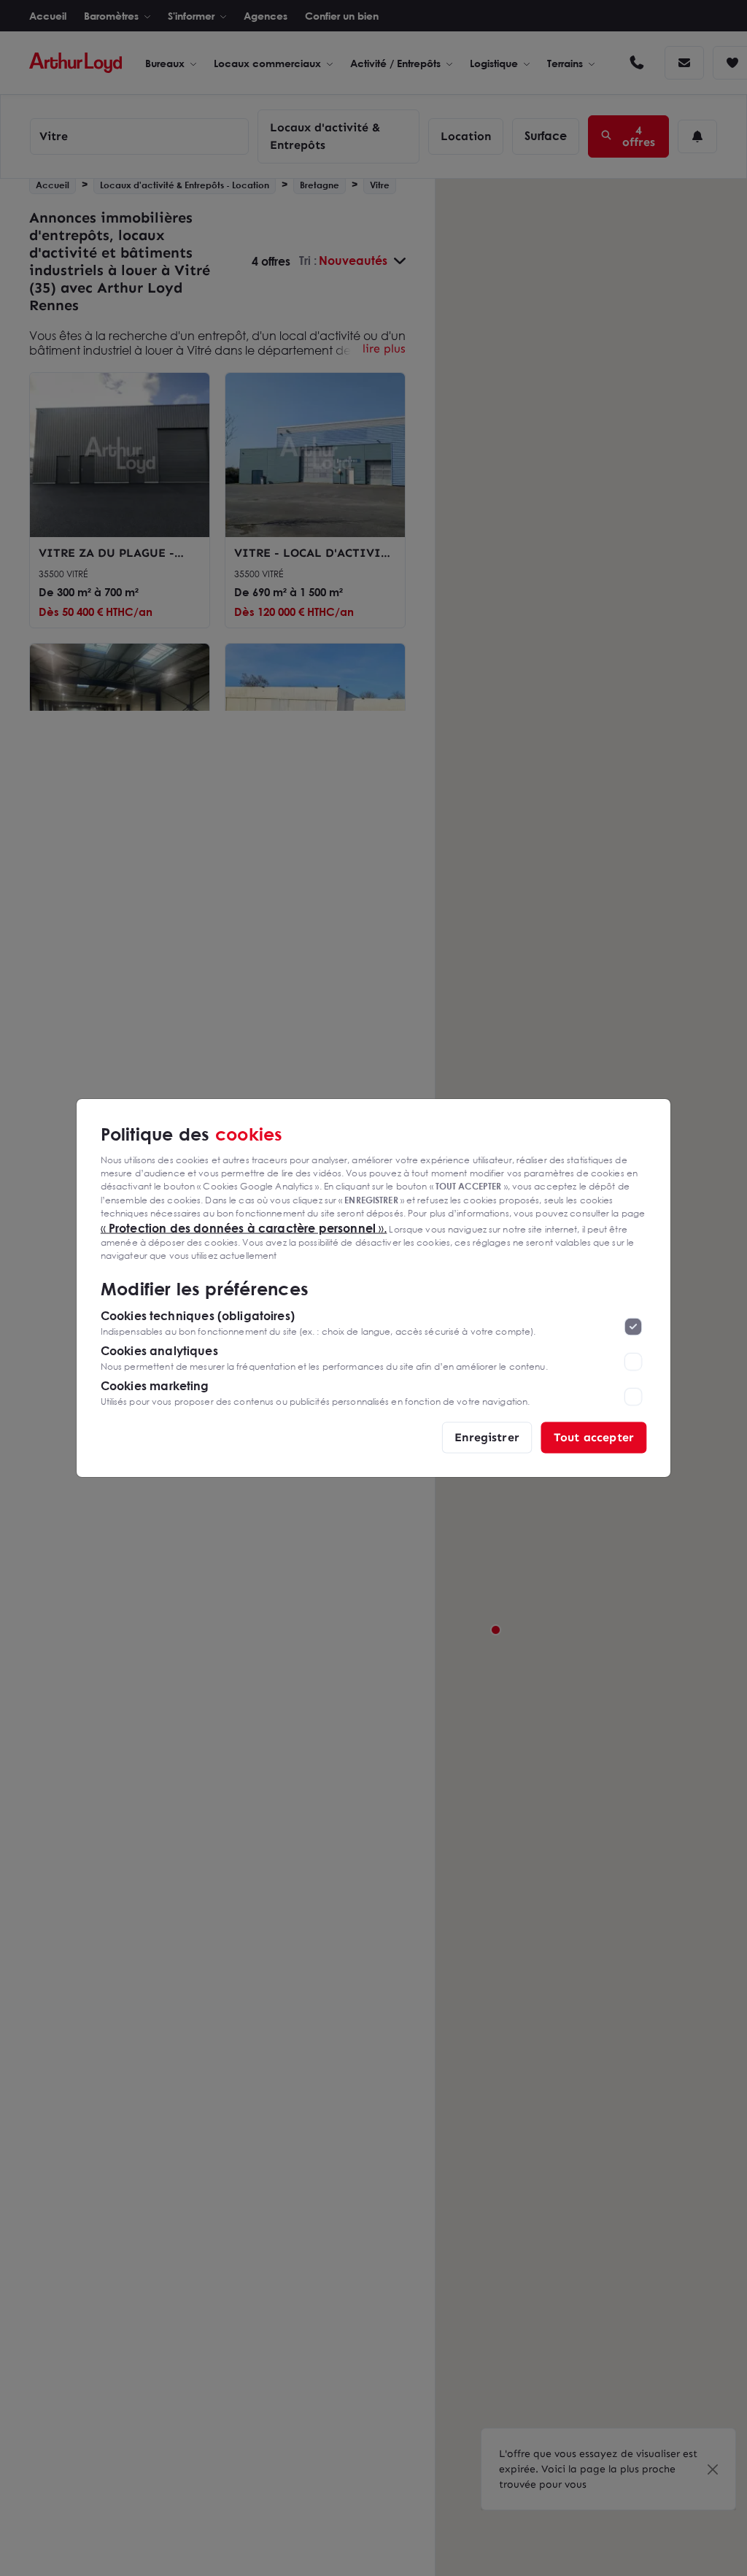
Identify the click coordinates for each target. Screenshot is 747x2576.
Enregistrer (487, 1437)
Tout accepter (594, 1437)
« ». (244, 1227)
